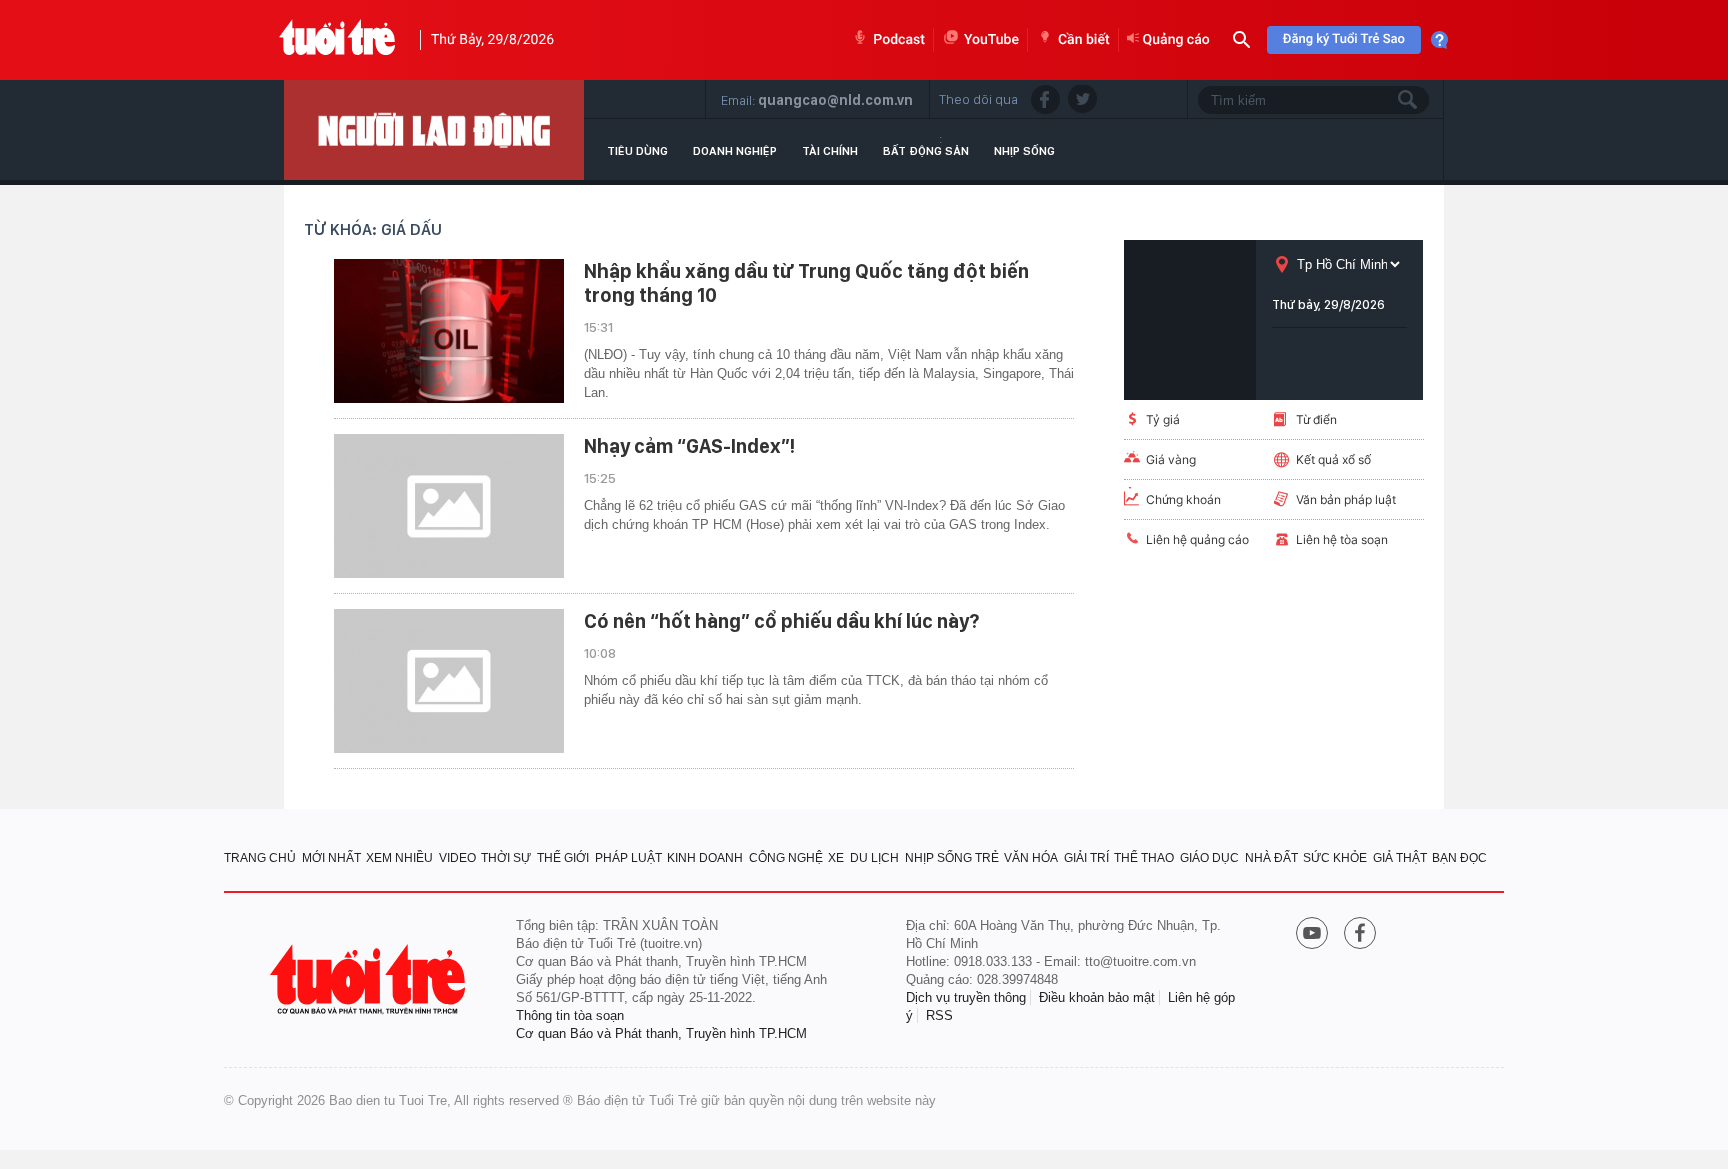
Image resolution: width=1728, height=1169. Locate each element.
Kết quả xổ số (1333, 459)
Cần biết (1084, 40)
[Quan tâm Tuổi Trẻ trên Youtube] (1312, 935)
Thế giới (563, 858)
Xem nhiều (399, 858)
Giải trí (1086, 858)
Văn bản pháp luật (1346, 499)
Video (457, 858)
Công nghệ (786, 858)
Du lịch (874, 858)
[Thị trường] (434, 130)
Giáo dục (1209, 858)
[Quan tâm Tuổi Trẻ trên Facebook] (1360, 935)
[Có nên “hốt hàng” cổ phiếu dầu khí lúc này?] (449, 681)
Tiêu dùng (637, 151)
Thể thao (1144, 858)
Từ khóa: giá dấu (373, 229)
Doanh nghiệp (735, 151)
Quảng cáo (1176, 40)
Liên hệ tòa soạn (1342, 539)
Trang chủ (260, 858)
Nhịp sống (1024, 151)
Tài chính (830, 151)
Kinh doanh (705, 858)
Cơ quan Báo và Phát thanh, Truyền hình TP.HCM (661, 1033)
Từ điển (1316, 419)
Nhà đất (1271, 858)
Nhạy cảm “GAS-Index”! (689, 446)
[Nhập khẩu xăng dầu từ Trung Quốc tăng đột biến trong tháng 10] (449, 331)
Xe (836, 858)
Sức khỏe (1335, 858)
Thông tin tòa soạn (570, 1015)
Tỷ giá (1163, 419)
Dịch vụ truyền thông (966, 997)
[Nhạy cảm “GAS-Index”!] (449, 506)
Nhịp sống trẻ (952, 858)
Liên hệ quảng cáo (1197, 539)
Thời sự (506, 858)
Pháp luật (628, 858)
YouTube (991, 40)
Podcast (899, 40)
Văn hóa (1031, 858)
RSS (939, 1015)
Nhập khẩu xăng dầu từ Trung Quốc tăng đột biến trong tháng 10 (806, 283)
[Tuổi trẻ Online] (370, 979)
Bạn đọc (1459, 858)
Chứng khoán (1183, 499)
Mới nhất (331, 858)
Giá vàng (1171, 459)
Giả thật (1400, 858)
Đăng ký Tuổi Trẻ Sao (1344, 39)
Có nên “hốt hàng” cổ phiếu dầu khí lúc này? (781, 621)
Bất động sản (926, 151)
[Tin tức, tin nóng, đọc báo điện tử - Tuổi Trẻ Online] (337, 40)
